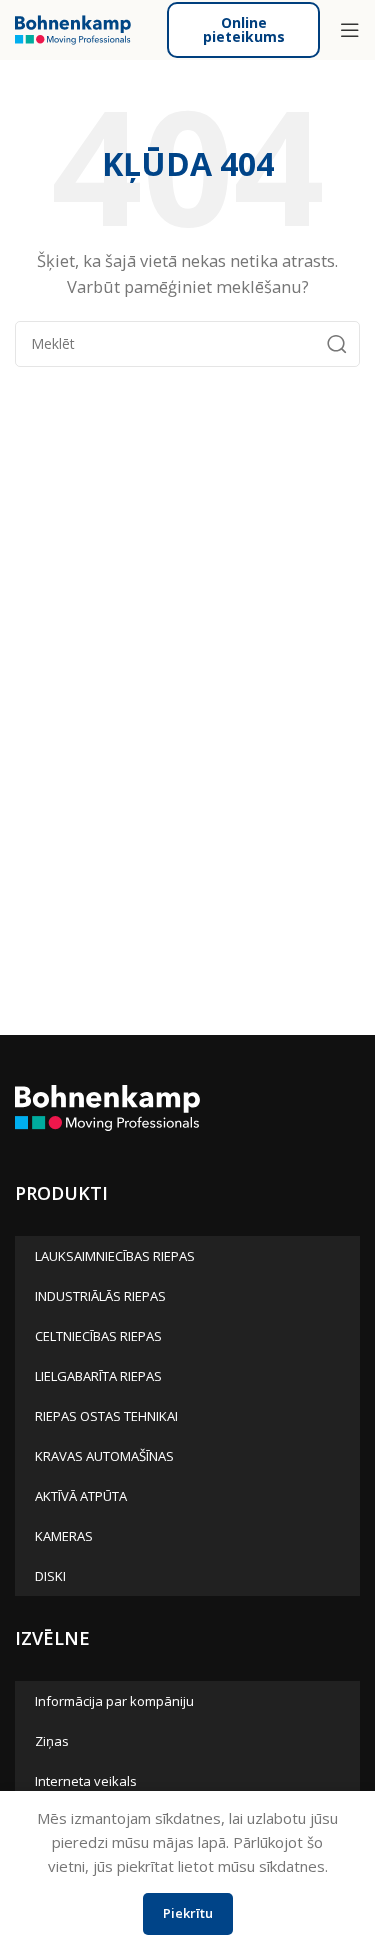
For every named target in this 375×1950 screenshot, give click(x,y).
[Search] (337, 344)
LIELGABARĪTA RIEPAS (98, 1376)
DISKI (50, 1576)
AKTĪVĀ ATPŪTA (81, 1496)
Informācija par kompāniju (114, 1701)
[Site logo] (73, 28)
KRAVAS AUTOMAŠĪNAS (104, 1456)
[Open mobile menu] (350, 30)
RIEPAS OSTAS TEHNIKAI (106, 1416)
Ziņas (52, 1741)
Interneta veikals (86, 1781)
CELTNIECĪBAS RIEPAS (98, 1336)
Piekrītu (188, 1913)
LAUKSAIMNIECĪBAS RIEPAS (115, 1256)
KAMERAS (64, 1536)
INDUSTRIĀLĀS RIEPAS (100, 1296)
